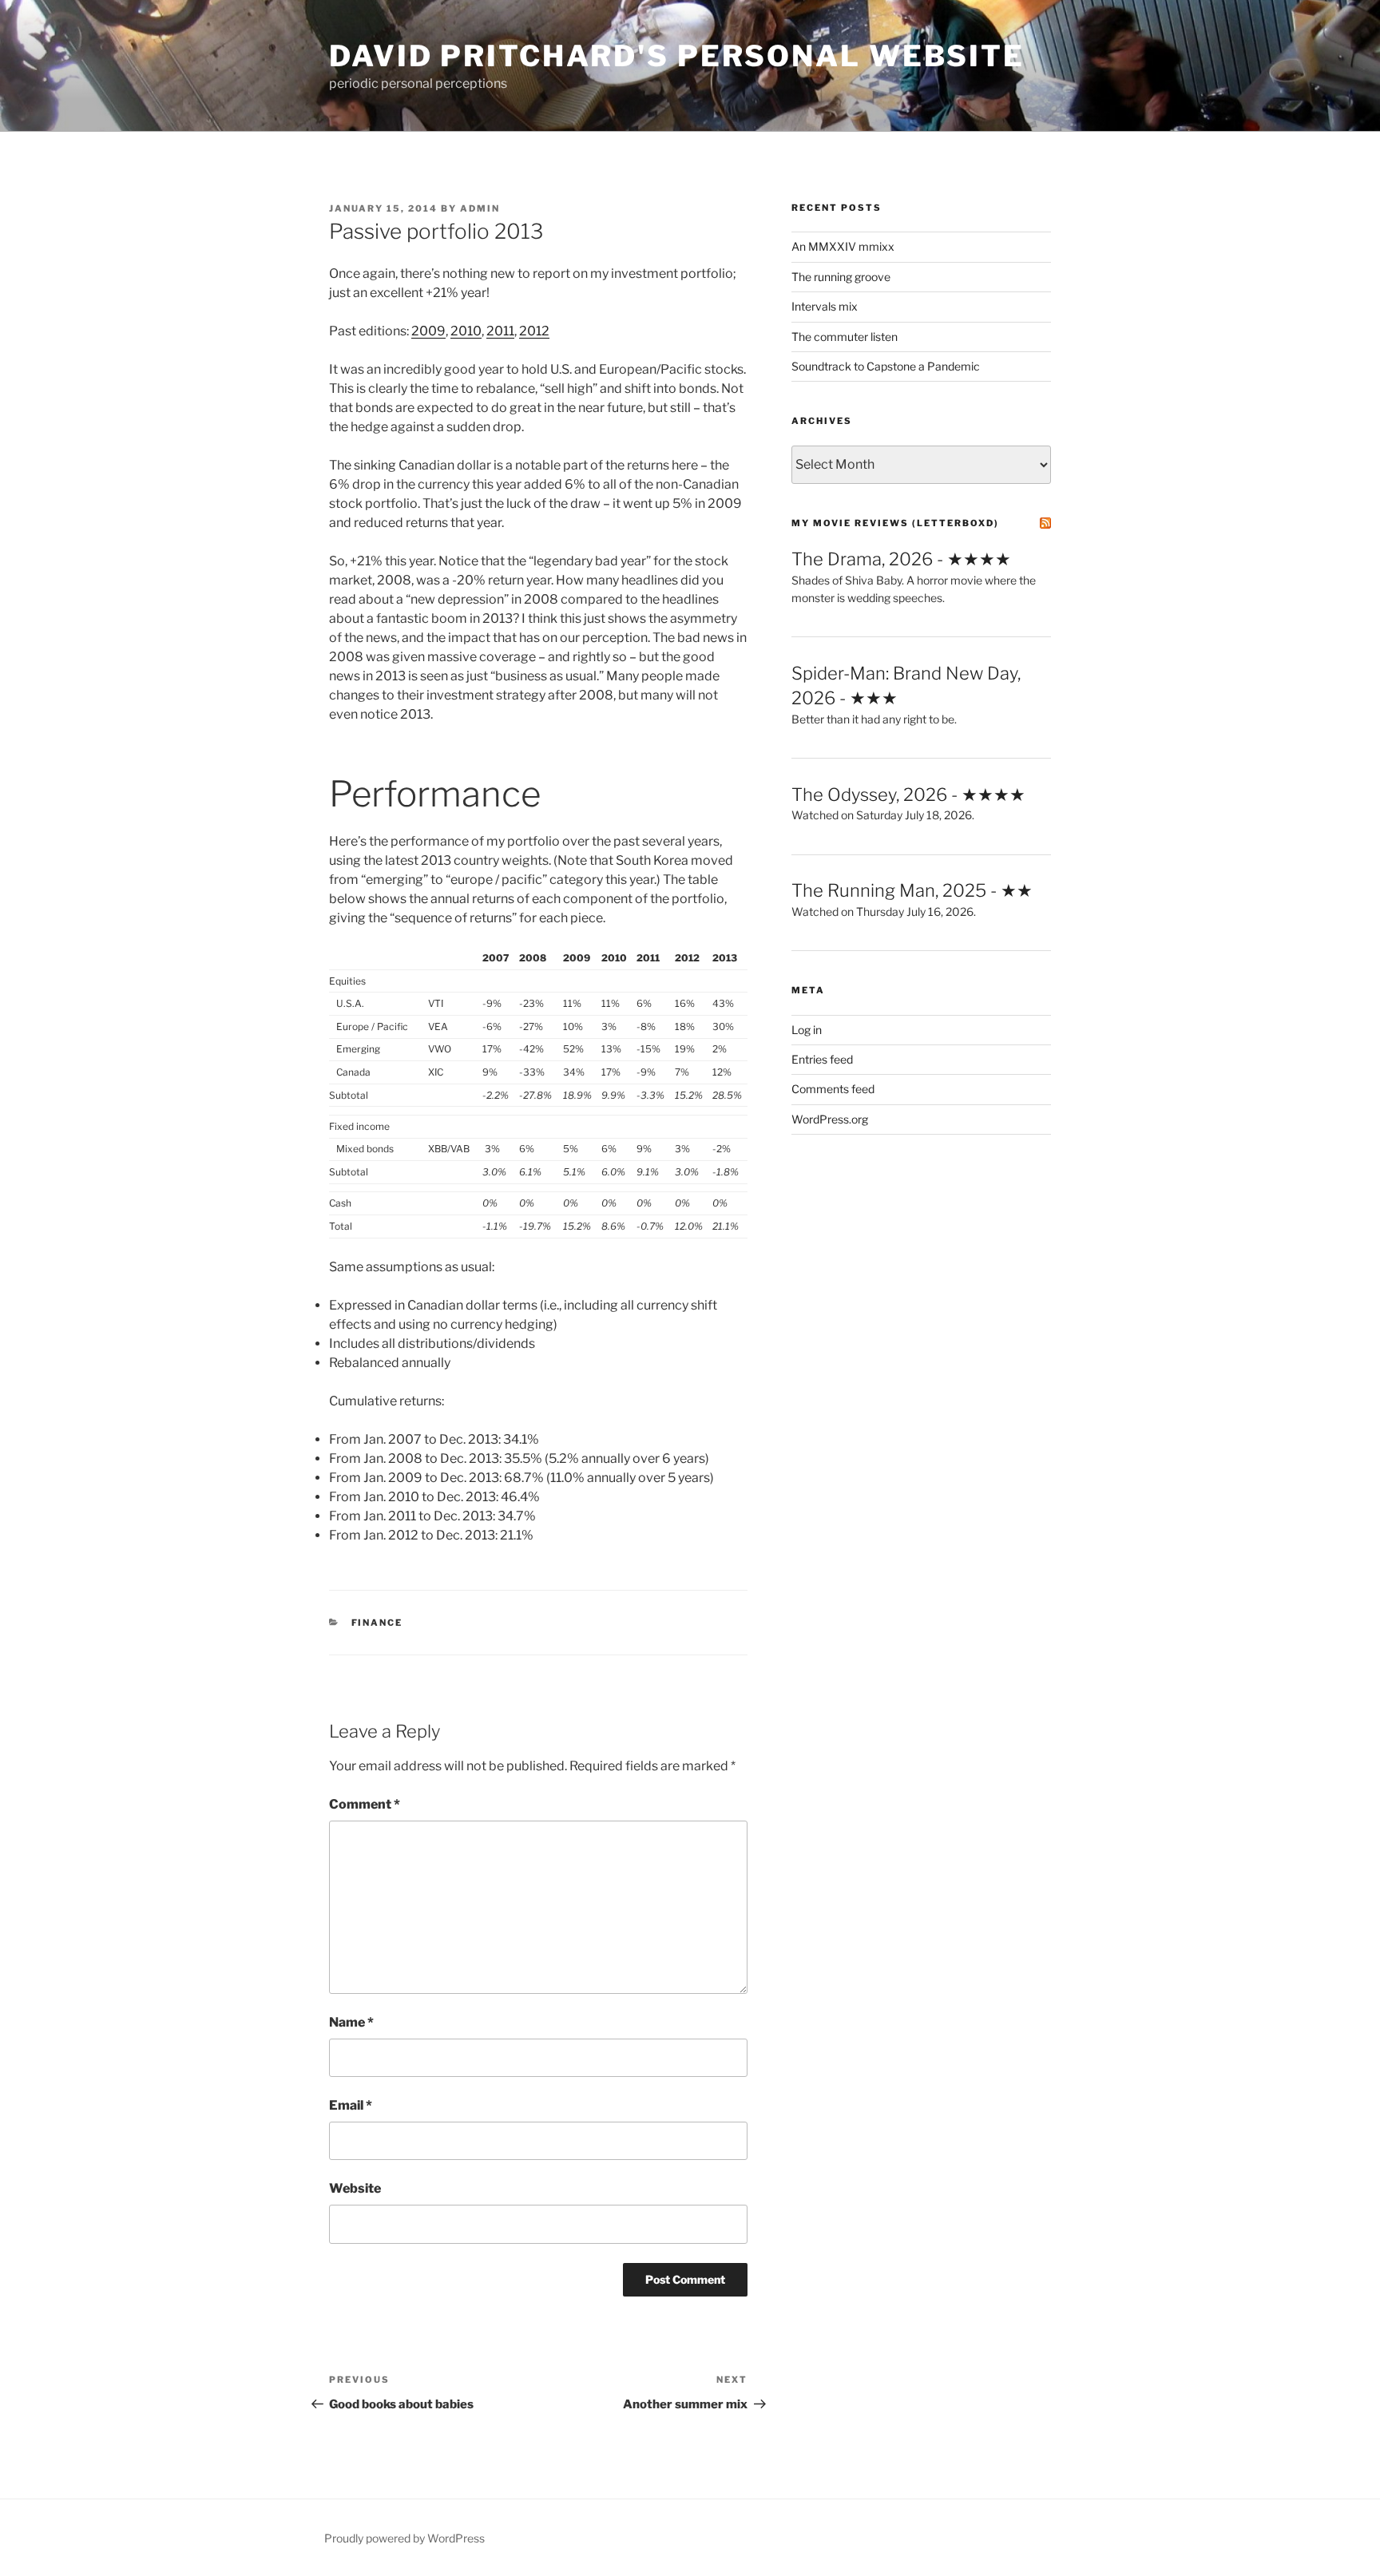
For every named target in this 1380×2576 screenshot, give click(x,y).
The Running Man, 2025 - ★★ (912, 890)
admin (480, 208)
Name (351, 2022)
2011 (500, 331)
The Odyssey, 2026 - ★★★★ (908, 795)
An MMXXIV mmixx (843, 246)
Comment (365, 1804)
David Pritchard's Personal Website (677, 56)
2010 (466, 331)
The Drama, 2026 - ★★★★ (901, 559)
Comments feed (833, 1089)
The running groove (841, 277)
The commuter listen (845, 337)
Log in (807, 1030)
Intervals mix (825, 306)
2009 (428, 331)
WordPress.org (830, 1119)
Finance (377, 1623)
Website (355, 2188)
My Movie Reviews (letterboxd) (895, 523)
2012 (534, 331)
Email (351, 2105)
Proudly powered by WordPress (404, 2538)
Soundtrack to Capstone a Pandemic (886, 366)
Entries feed (822, 1059)
